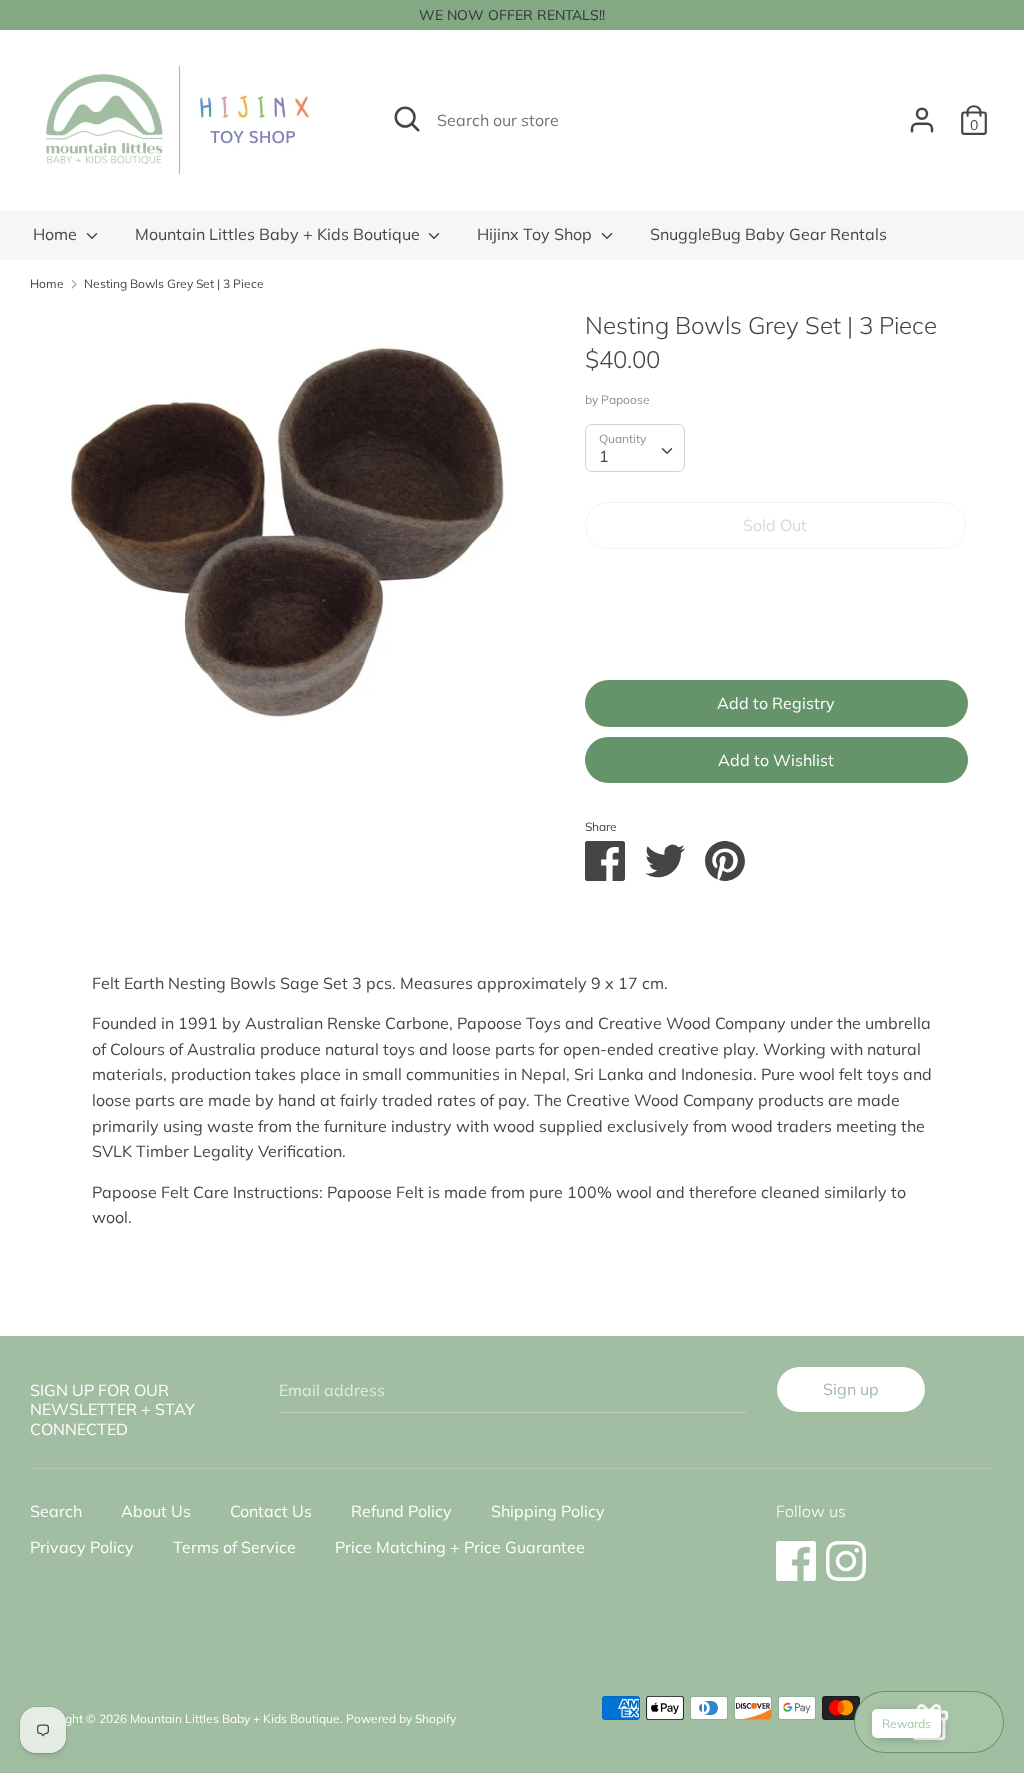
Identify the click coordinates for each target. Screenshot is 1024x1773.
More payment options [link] (775, 633)
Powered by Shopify (401, 1718)
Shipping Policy (548, 1511)
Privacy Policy (82, 1547)
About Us (156, 1511)
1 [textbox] (604, 456)
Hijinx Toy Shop (536, 234)
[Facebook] (796, 1551)
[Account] (922, 112)
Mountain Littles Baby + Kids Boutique (279, 234)
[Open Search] (407, 119)
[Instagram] (846, 1551)
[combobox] (635, 448)
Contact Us (271, 1511)
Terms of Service (234, 1547)
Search (56, 1511)
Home (57, 234)
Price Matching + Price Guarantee (460, 1547)
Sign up (851, 1389)
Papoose (625, 399)
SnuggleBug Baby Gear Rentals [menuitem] (768, 234)
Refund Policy (401, 1511)
